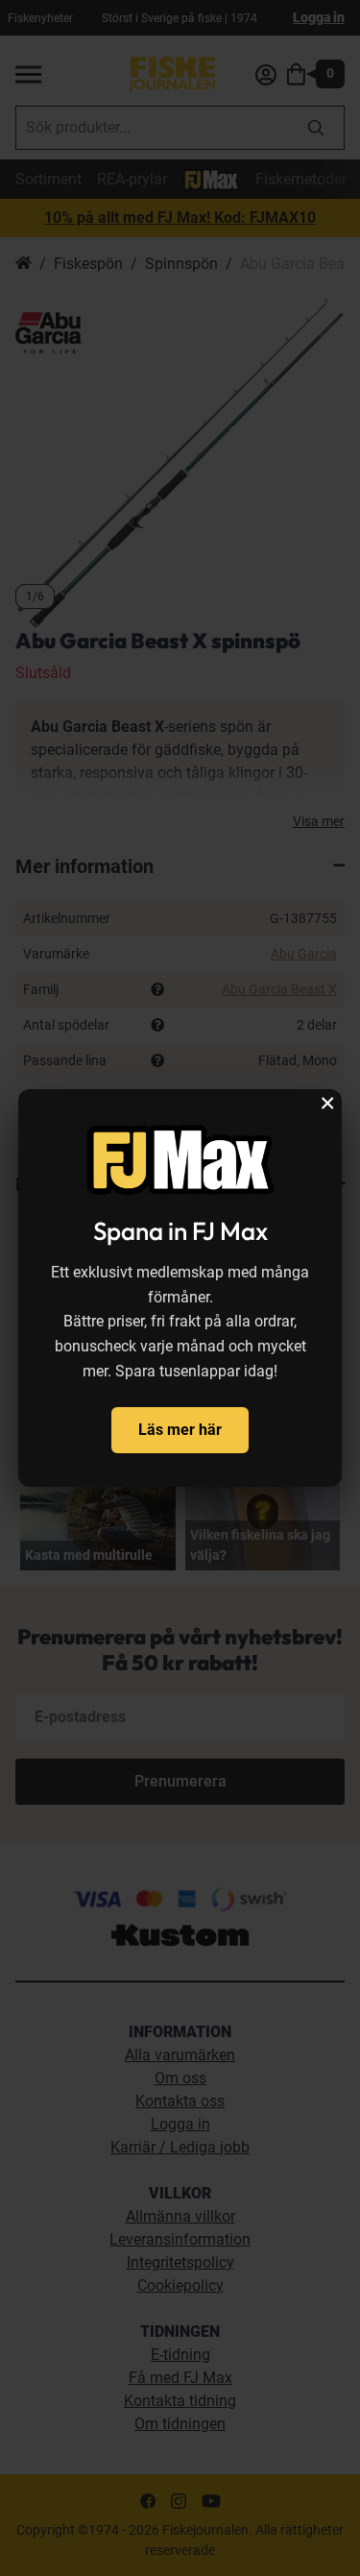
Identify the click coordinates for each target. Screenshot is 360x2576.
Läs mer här (180, 1430)
